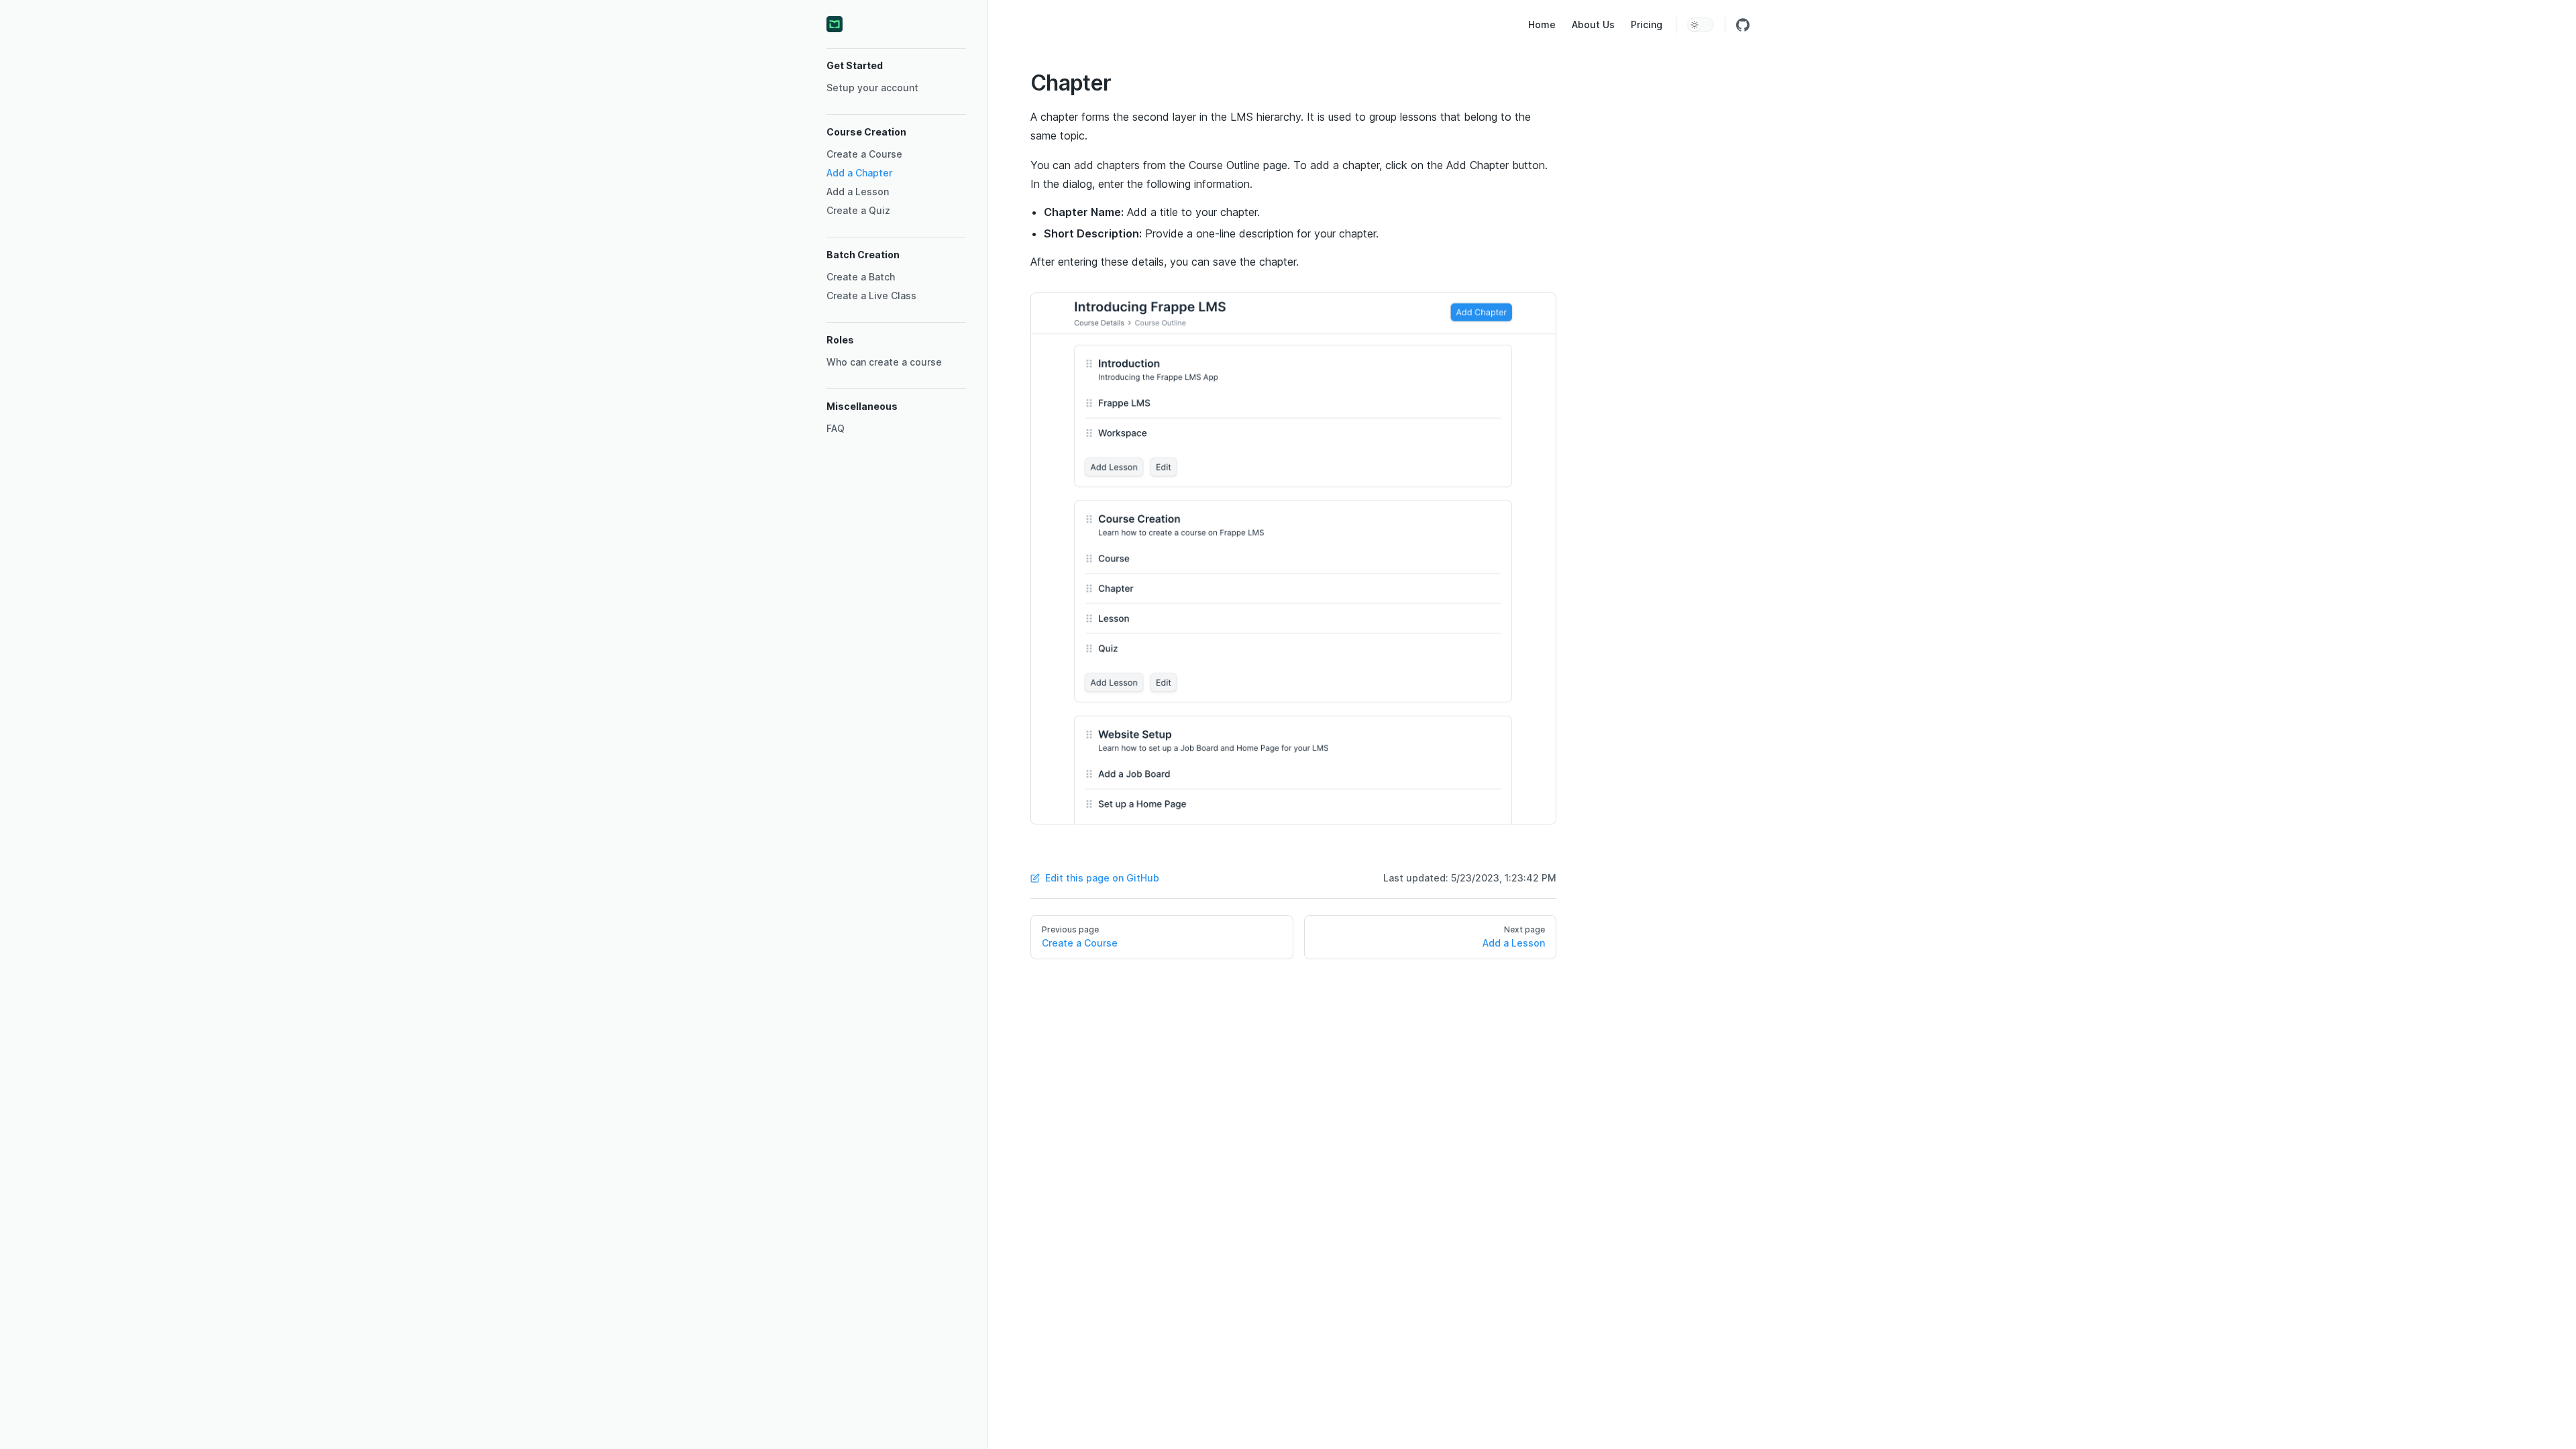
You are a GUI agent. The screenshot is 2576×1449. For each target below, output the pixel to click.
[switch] (1701, 25)
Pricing (1647, 24)
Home (1542, 24)
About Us (1593, 24)
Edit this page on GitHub (1102, 878)
